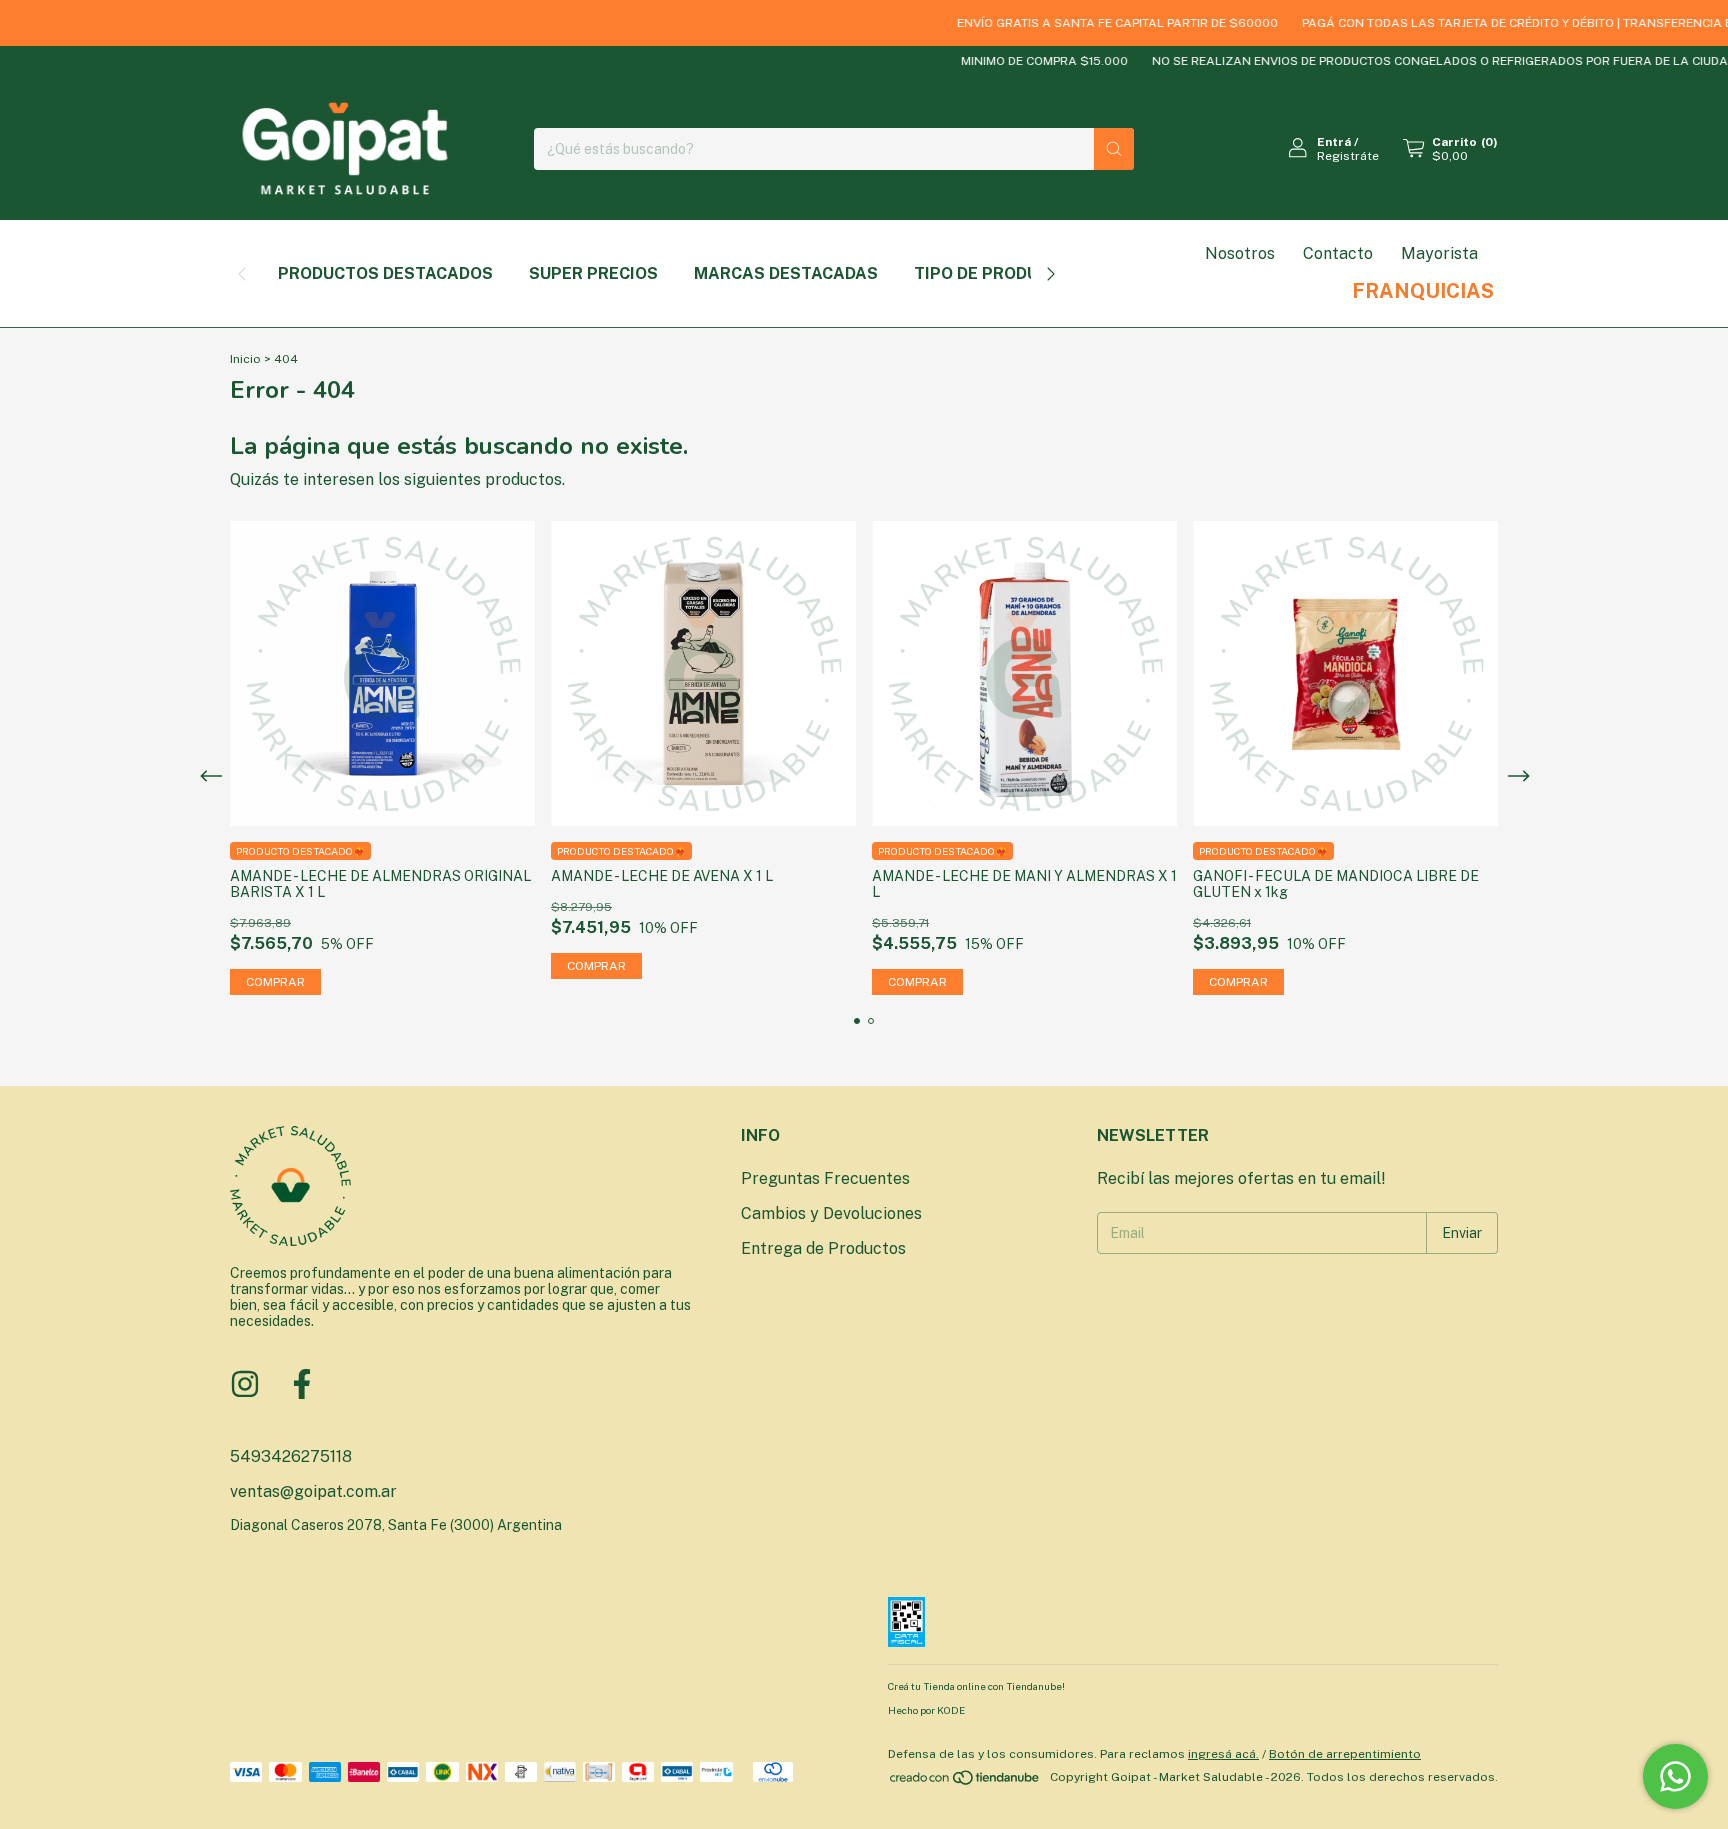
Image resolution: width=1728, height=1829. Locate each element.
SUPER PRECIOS (593, 273)
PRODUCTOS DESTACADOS (385, 273)
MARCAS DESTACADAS (786, 273)
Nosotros (1240, 253)
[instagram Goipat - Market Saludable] (245, 1384)
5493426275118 (291, 1456)
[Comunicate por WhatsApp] (1675, 1776)
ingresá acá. (1223, 1754)
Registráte (1348, 156)
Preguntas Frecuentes (825, 1178)
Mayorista (1439, 253)
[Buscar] (1114, 149)
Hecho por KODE (926, 1710)
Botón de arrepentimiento (1345, 1754)
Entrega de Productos (823, 1248)
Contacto (1338, 253)
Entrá (1334, 142)
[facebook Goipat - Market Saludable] (302, 1384)
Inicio (245, 359)
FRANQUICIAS (1423, 291)
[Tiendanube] (965, 1782)
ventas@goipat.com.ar (313, 1491)
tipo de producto (993, 273)
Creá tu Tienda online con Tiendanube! (976, 1686)
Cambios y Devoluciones (831, 1213)
